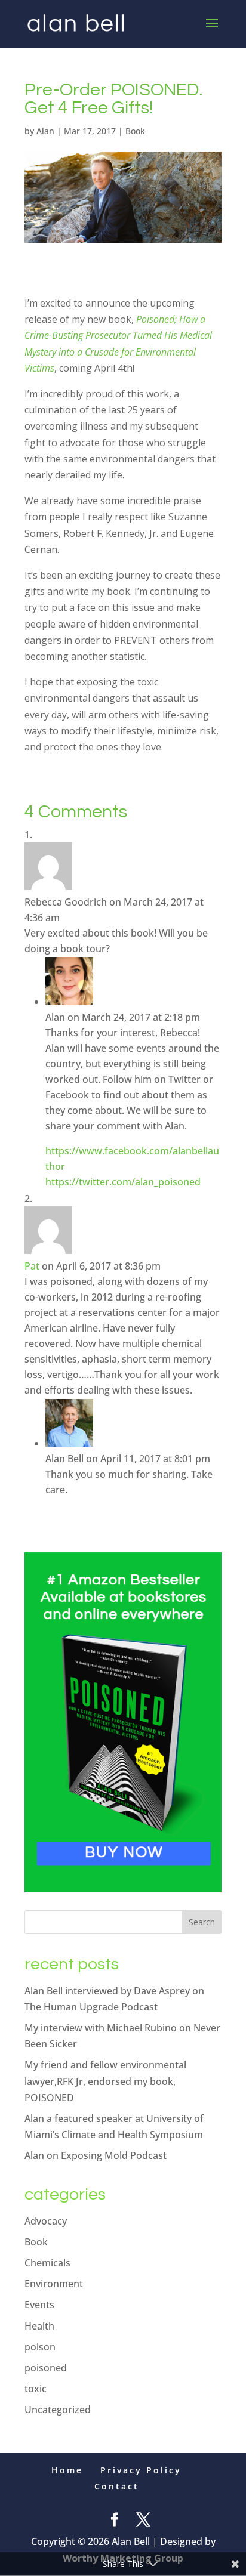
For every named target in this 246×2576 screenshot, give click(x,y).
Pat (32, 1266)
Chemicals (47, 2263)
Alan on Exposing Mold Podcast (96, 2155)
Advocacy (46, 2221)
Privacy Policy (141, 2470)
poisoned (46, 2368)
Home (67, 2470)
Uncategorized (58, 2410)
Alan (45, 131)
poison (40, 2347)
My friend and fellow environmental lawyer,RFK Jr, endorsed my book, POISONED (105, 2081)
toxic (36, 2389)
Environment (54, 2284)
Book (135, 131)
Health (39, 2326)
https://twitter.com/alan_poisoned (123, 1182)
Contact (117, 2486)
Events (39, 2305)
